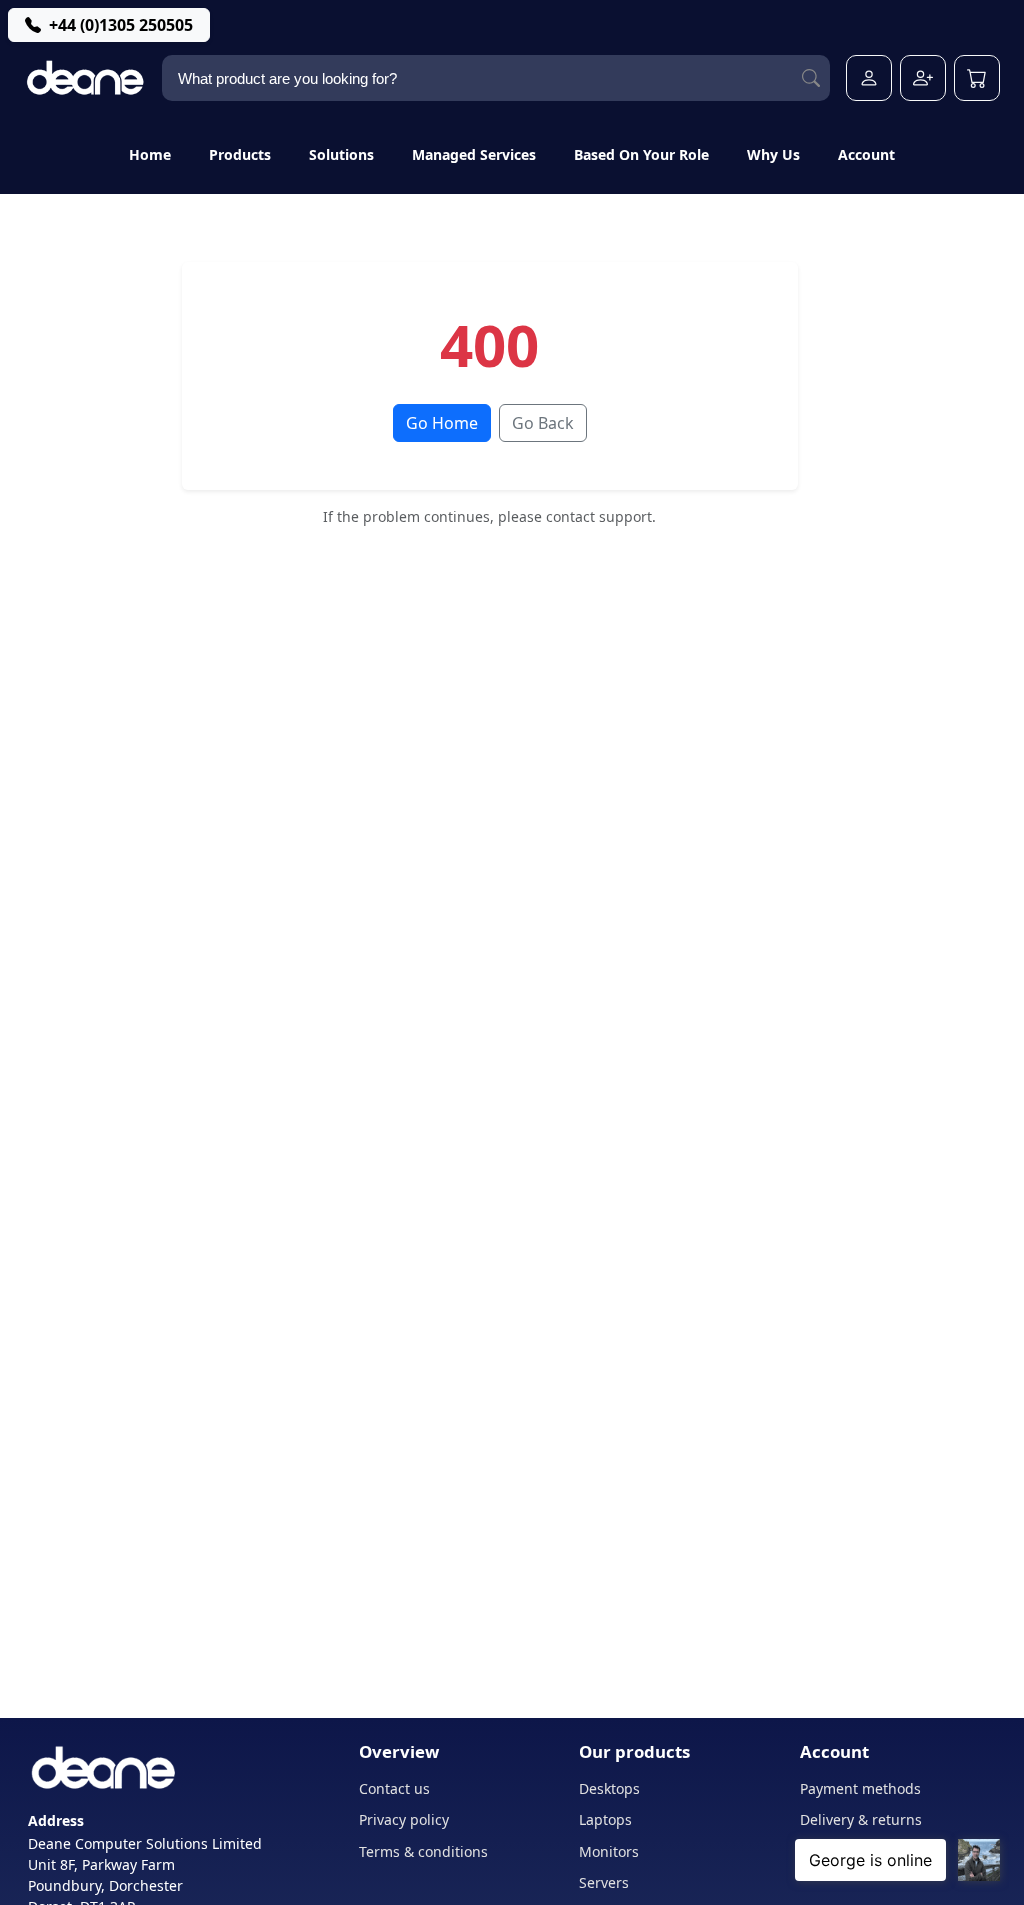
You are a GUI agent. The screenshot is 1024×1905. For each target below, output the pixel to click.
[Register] (923, 78)
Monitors (609, 1851)
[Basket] (977, 78)
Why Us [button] (773, 154)
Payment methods (860, 1788)
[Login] (869, 78)
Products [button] (240, 154)
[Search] (811, 78)
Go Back (543, 423)
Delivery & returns (861, 1819)
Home (150, 154)
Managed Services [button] (474, 154)
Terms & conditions (423, 1851)
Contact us (394, 1788)
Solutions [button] (341, 154)
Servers (604, 1882)
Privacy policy (404, 1819)
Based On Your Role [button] (641, 154)
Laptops (605, 1819)
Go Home (442, 423)
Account (866, 154)
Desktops (609, 1788)
